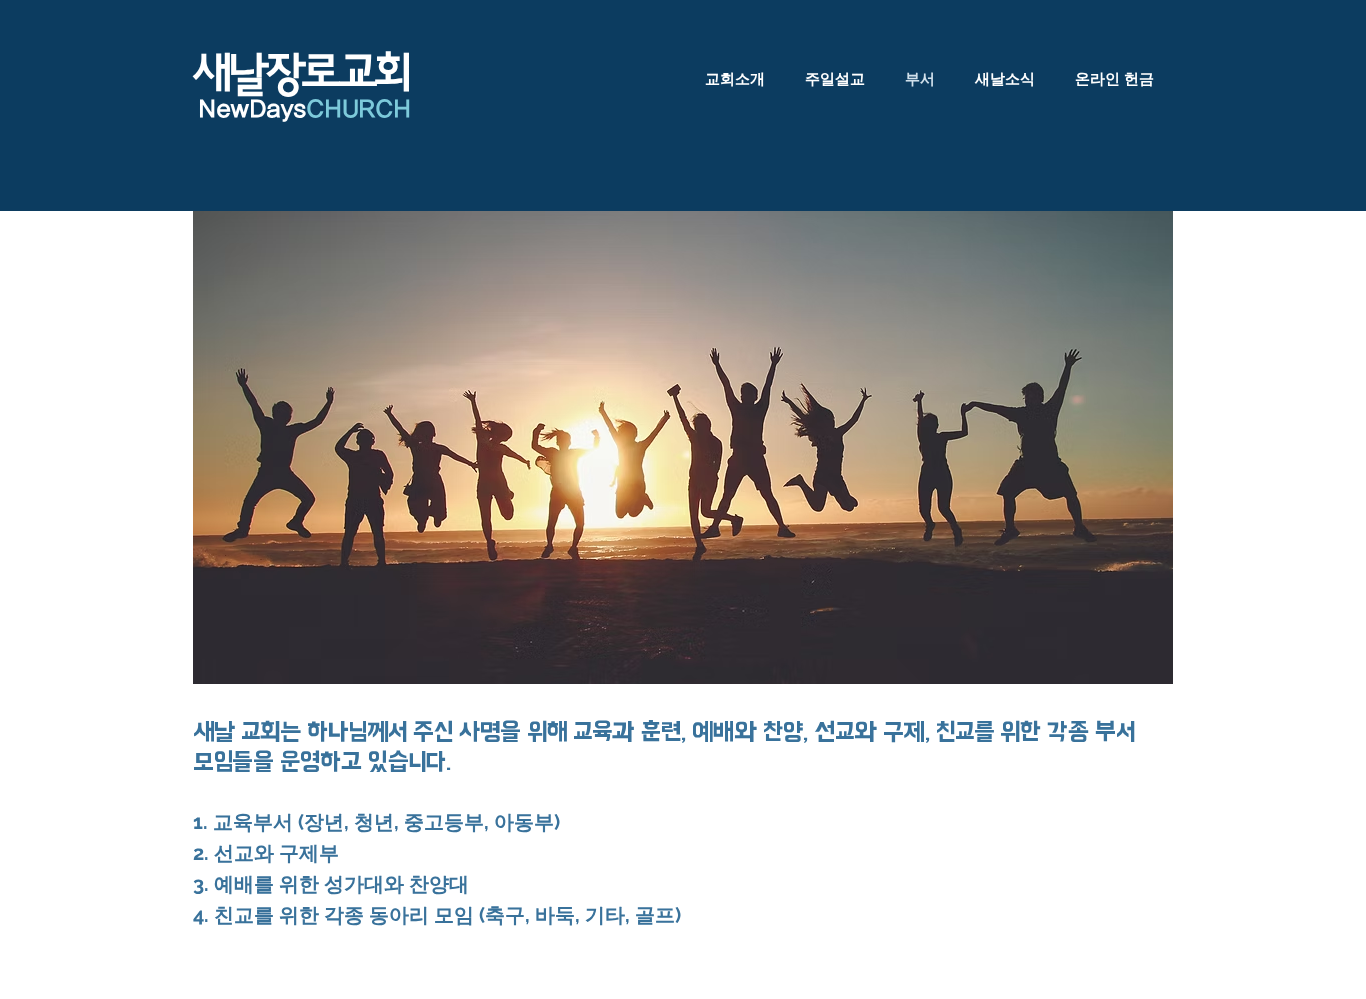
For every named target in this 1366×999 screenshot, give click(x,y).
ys (345, 109)
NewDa (236, 109)
